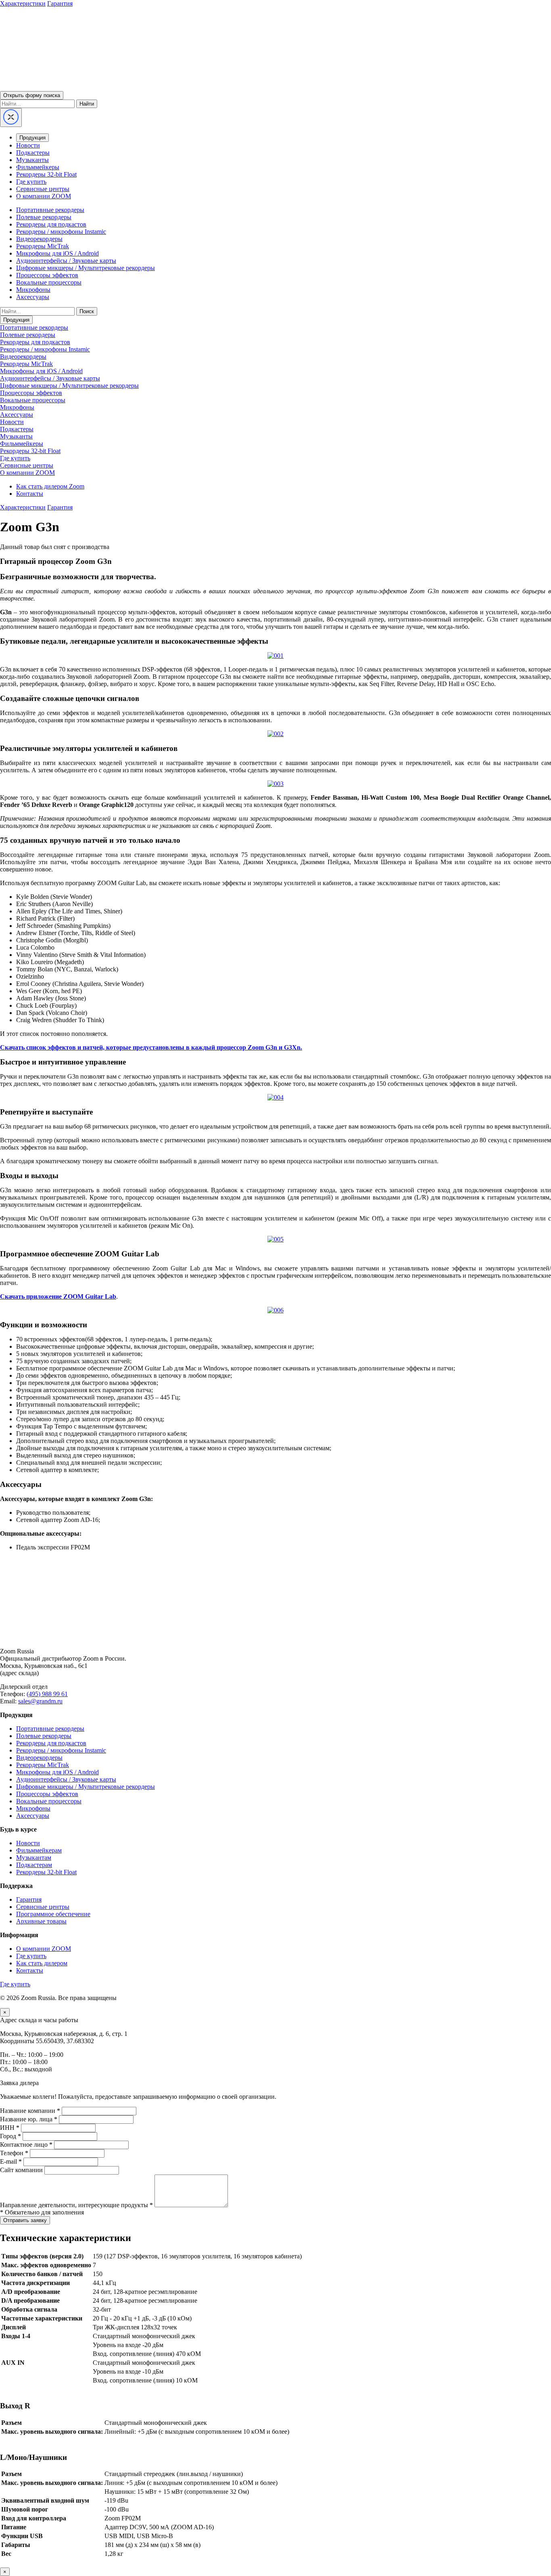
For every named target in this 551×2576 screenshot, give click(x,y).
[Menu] (11, 117)
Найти (87, 104)
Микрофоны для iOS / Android (57, 253)
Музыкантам (34, 1858)
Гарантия (60, 3)
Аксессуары (33, 297)
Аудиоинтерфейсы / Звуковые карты (66, 261)
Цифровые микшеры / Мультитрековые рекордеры (86, 268)
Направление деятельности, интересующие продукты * (76, 2205)
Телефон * (14, 2153)
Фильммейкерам (39, 1850)
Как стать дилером (42, 1963)
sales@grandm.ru (40, 1701)
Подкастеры (33, 153)
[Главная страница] (275, 1637)
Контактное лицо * (26, 2145)
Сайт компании (21, 2170)
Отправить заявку (25, 2220)
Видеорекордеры (39, 239)
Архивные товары (41, 1921)
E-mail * (11, 2161)
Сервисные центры (43, 189)
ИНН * (10, 2128)
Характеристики (23, 3)
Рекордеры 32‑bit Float (46, 1872)
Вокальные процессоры (49, 282)
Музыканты (32, 160)
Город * (10, 2136)
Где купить (31, 182)
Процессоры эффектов (47, 275)
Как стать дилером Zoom (50, 486)
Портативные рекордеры (50, 210)
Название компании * (30, 2111)
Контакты (30, 494)
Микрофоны (33, 290)
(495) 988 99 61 (47, 1694)
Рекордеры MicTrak (43, 246)
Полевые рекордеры (44, 217)
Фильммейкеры (38, 167)
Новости (28, 145)
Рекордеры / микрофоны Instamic (61, 232)
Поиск (87, 311)
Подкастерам (34, 1865)
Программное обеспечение (53, 1914)
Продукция (32, 138)
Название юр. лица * (29, 2119)
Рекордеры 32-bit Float (46, 174)
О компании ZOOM (44, 196)
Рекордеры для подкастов (51, 224)
